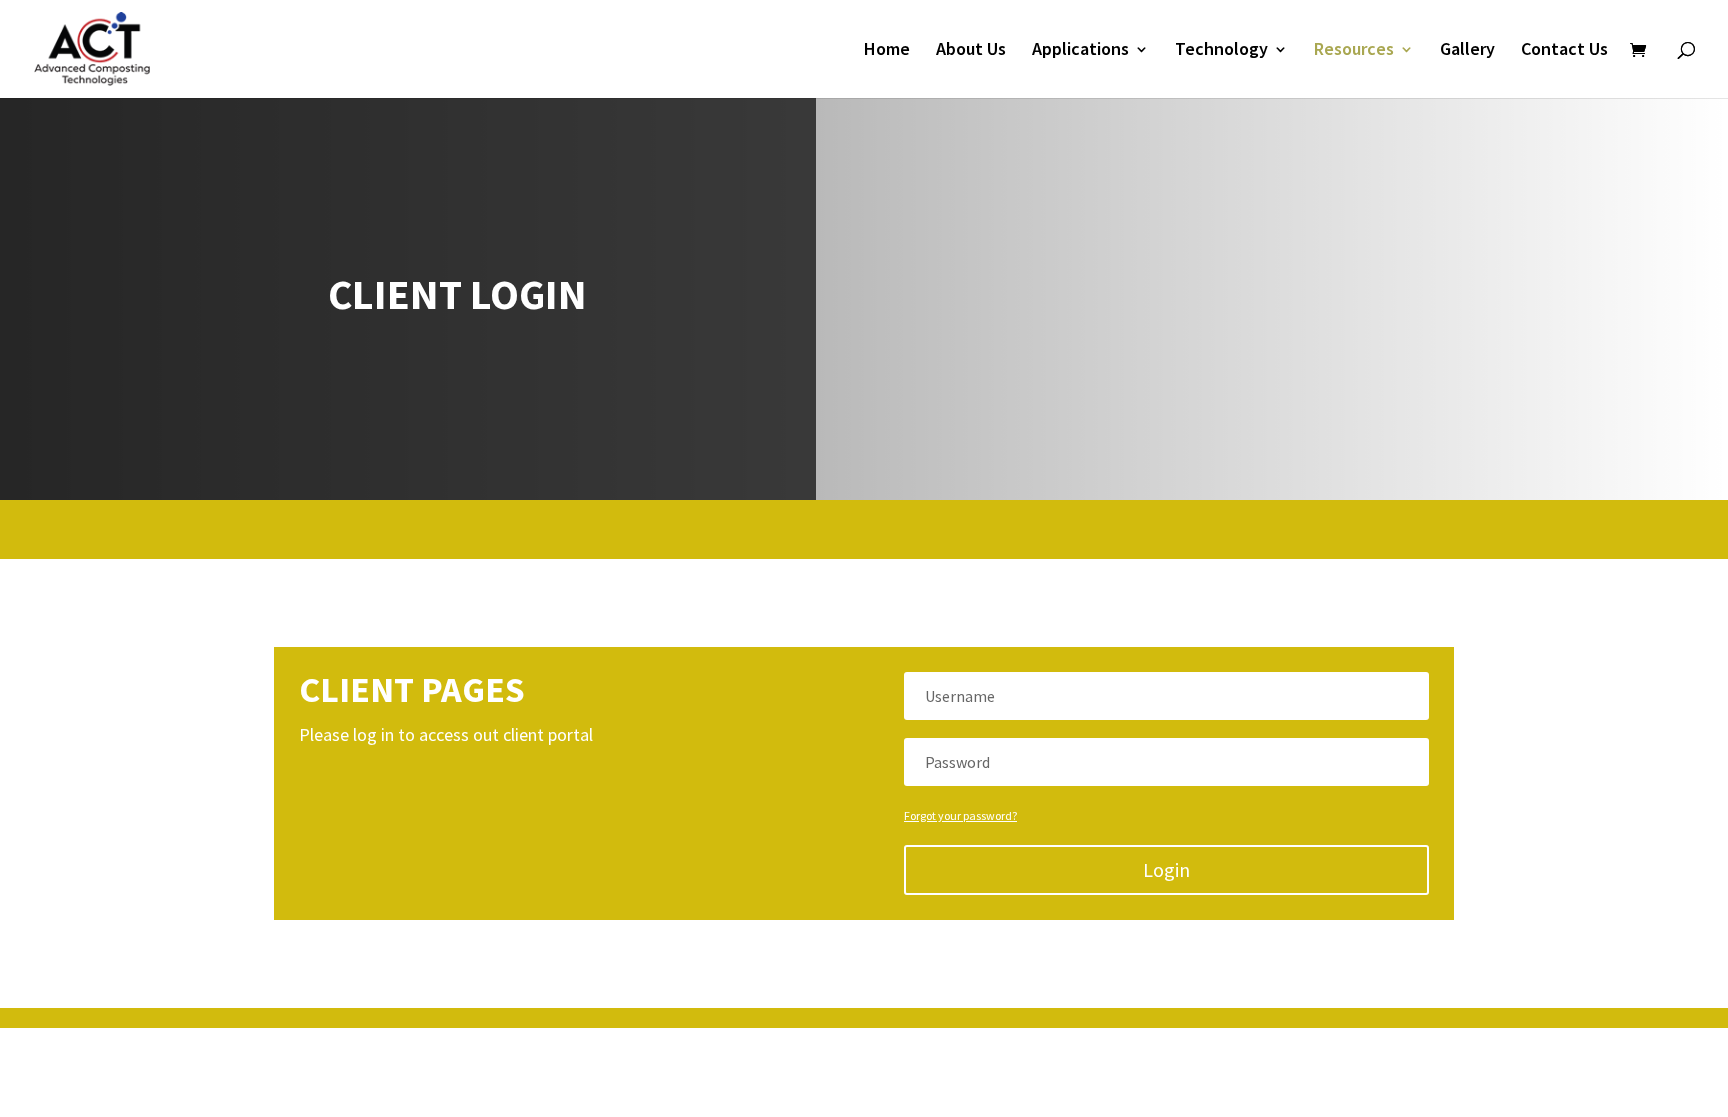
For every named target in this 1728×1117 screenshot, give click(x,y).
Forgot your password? (960, 815)
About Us (971, 51)
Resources (1354, 51)
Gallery (1467, 51)
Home (887, 51)
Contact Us (1564, 51)
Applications (1080, 51)
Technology (1221, 51)
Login (1166, 869)
